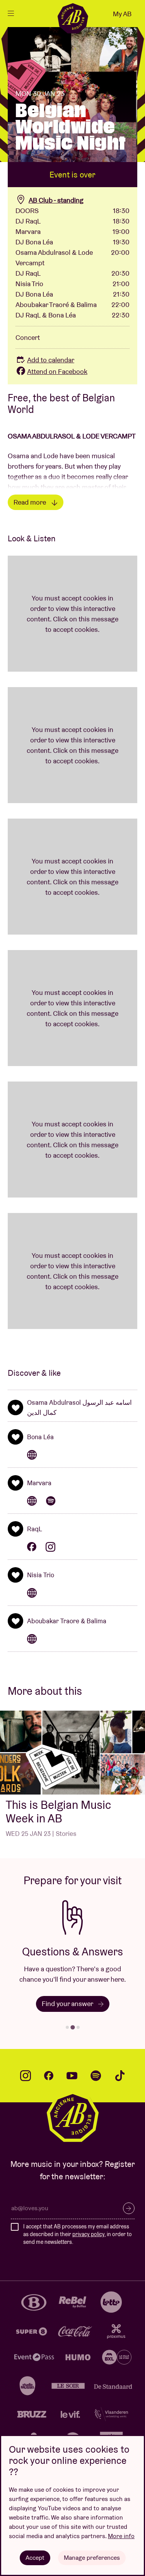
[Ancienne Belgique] (73, 18)
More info (121, 2536)
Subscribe (129, 2208)
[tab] (67, 2027)
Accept (35, 2558)
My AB (122, 14)
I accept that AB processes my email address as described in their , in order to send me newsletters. (78, 2234)
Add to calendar (51, 360)
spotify (96, 2076)
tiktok (120, 2076)
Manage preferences (92, 2558)
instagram (26, 2076)
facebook (49, 2076)
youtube (72, 2076)
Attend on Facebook (57, 371)
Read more (31, 502)
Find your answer (68, 2004)
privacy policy (88, 2234)
